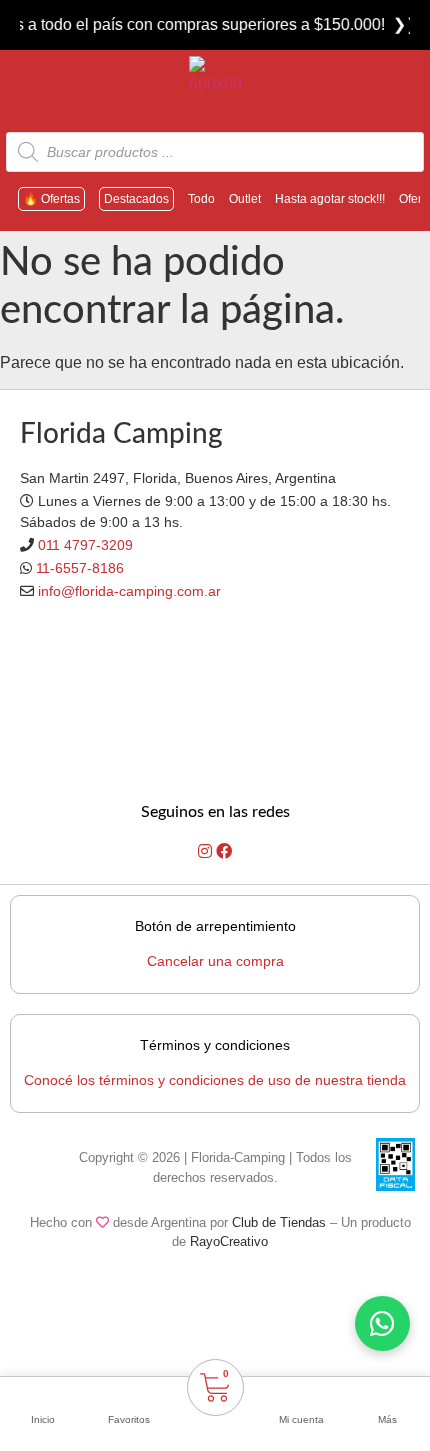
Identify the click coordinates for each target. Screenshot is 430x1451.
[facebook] (224, 851)
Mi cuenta (301, 1419)
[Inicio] (43, 1394)
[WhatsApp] (382, 1323)
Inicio (43, 1419)
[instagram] (207, 851)
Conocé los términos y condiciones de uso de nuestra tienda (215, 1080)
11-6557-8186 (80, 568)
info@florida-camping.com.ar (129, 591)
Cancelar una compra (215, 961)
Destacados (136, 199)
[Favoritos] (129, 1394)
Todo (201, 199)
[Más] (387, 1394)
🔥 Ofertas (51, 199)
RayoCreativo (229, 1241)
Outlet (245, 199)
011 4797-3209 (85, 545)
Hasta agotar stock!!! (330, 199)
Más (387, 1419)
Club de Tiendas (279, 1222)
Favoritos (129, 1419)
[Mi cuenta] (301, 1394)
